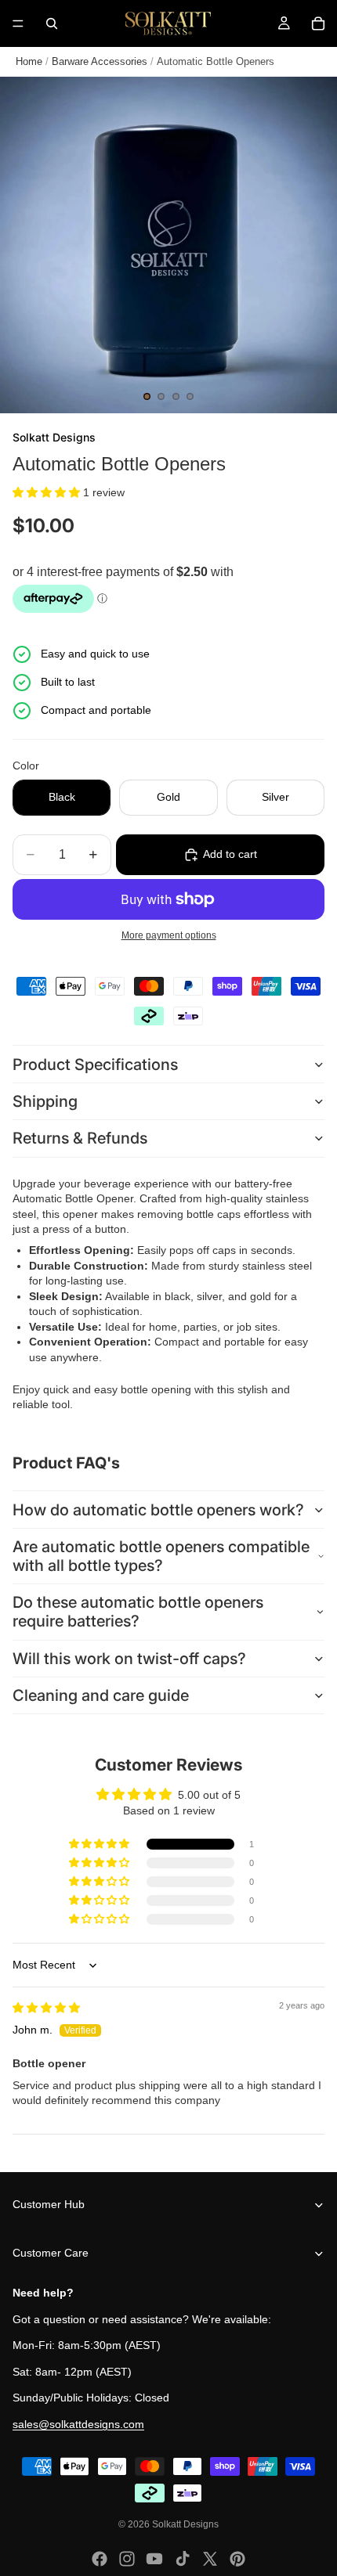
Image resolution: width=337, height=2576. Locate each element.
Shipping (45, 1101)
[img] (46, 2008)
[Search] (52, 23)
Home (29, 61)
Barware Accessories (100, 61)
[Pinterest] (237, 2559)
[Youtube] (154, 2559)
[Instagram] (127, 2559)
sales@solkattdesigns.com (78, 2424)
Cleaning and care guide (101, 1695)
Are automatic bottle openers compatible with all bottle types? (161, 1556)
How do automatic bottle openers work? (158, 1510)
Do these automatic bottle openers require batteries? (138, 1612)
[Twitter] (210, 2559)
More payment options (169, 935)
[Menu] (18, 23)
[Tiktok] (183, 2559)
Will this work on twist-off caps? (129, 1659)
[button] (48, 492)
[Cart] (318, 23)
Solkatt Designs (185, 2524)
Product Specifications (95, 1065)
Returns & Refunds (80, 1138)
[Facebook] (100, 2559)
